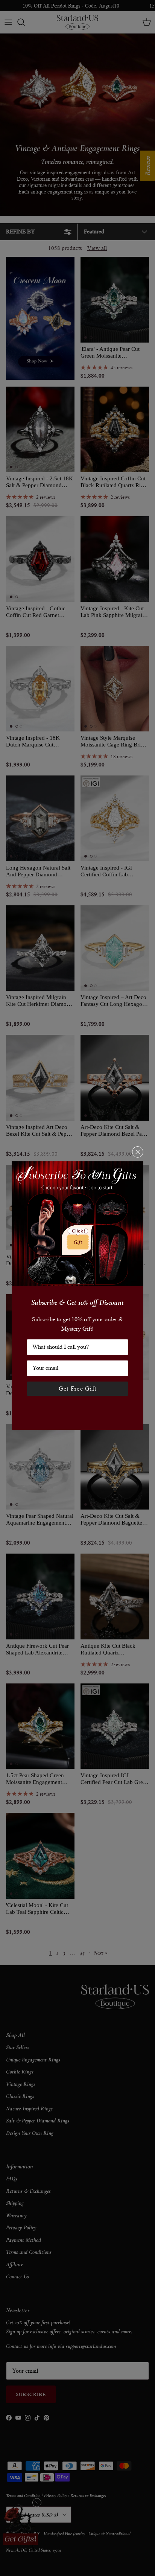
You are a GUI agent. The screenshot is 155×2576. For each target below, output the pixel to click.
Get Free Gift (78, 1389)
